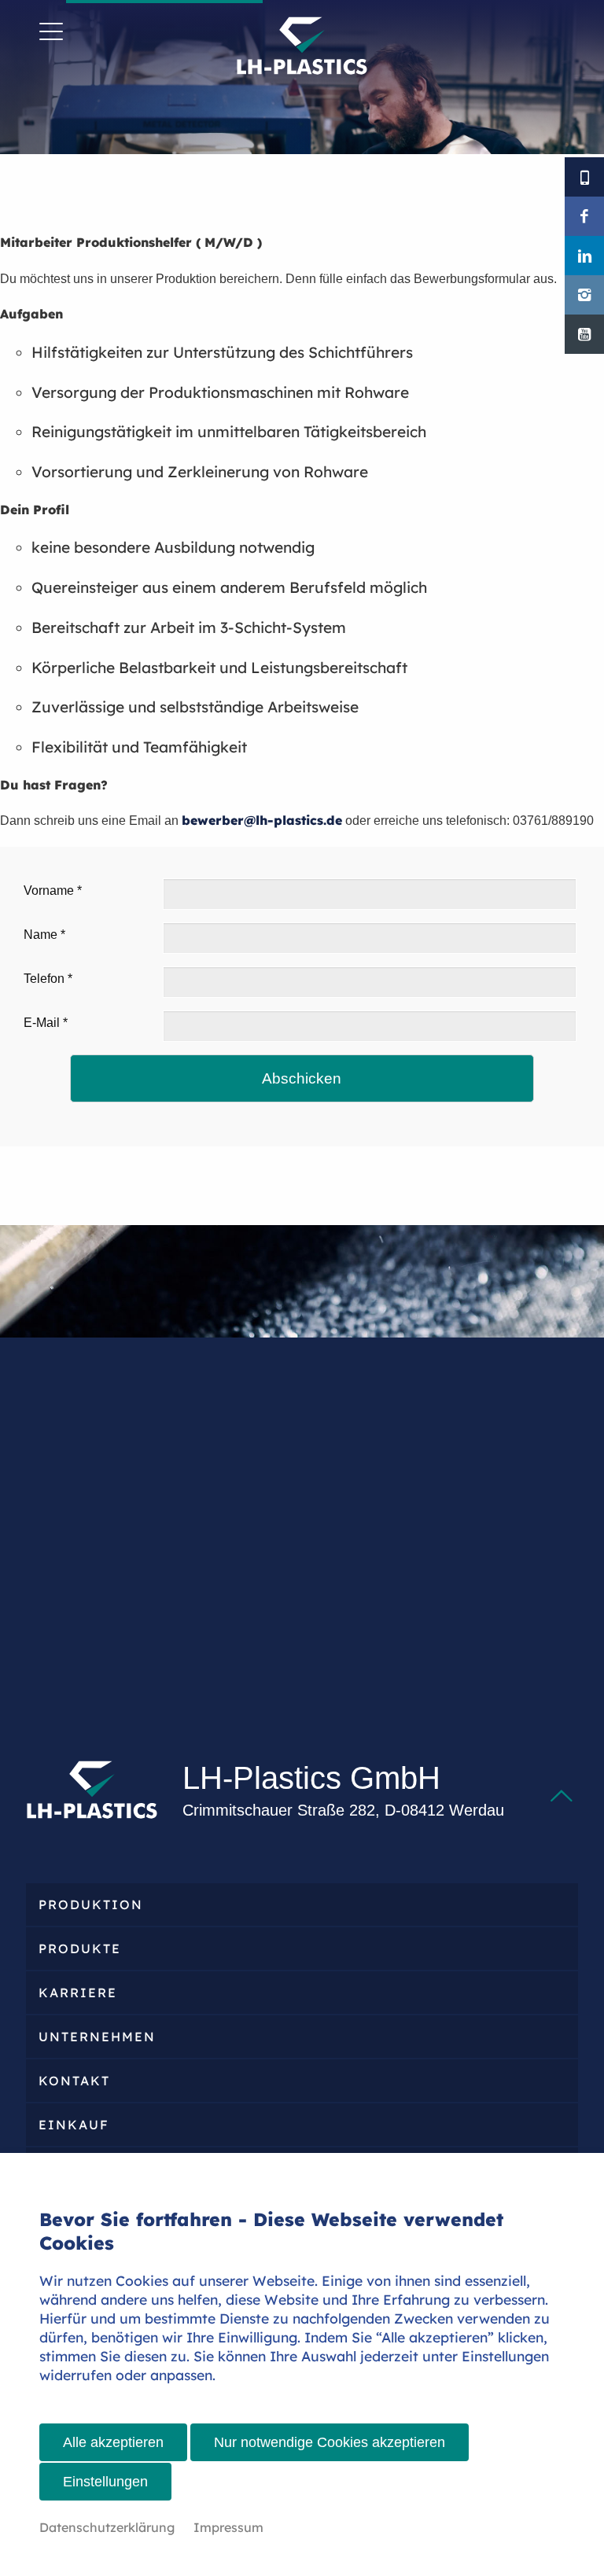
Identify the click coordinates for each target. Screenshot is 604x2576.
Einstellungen (105, 2482)
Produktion (91, 1904)
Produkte (80, 1949)
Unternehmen (97, 2037)
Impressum (228, 2527)
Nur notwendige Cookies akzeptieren (330, 2442)
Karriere (78, 1993)
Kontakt (74, 2081)
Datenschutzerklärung (107, 2527)
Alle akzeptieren (113, 2442)
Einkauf (74, 2125)
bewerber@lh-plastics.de (262, 820)
